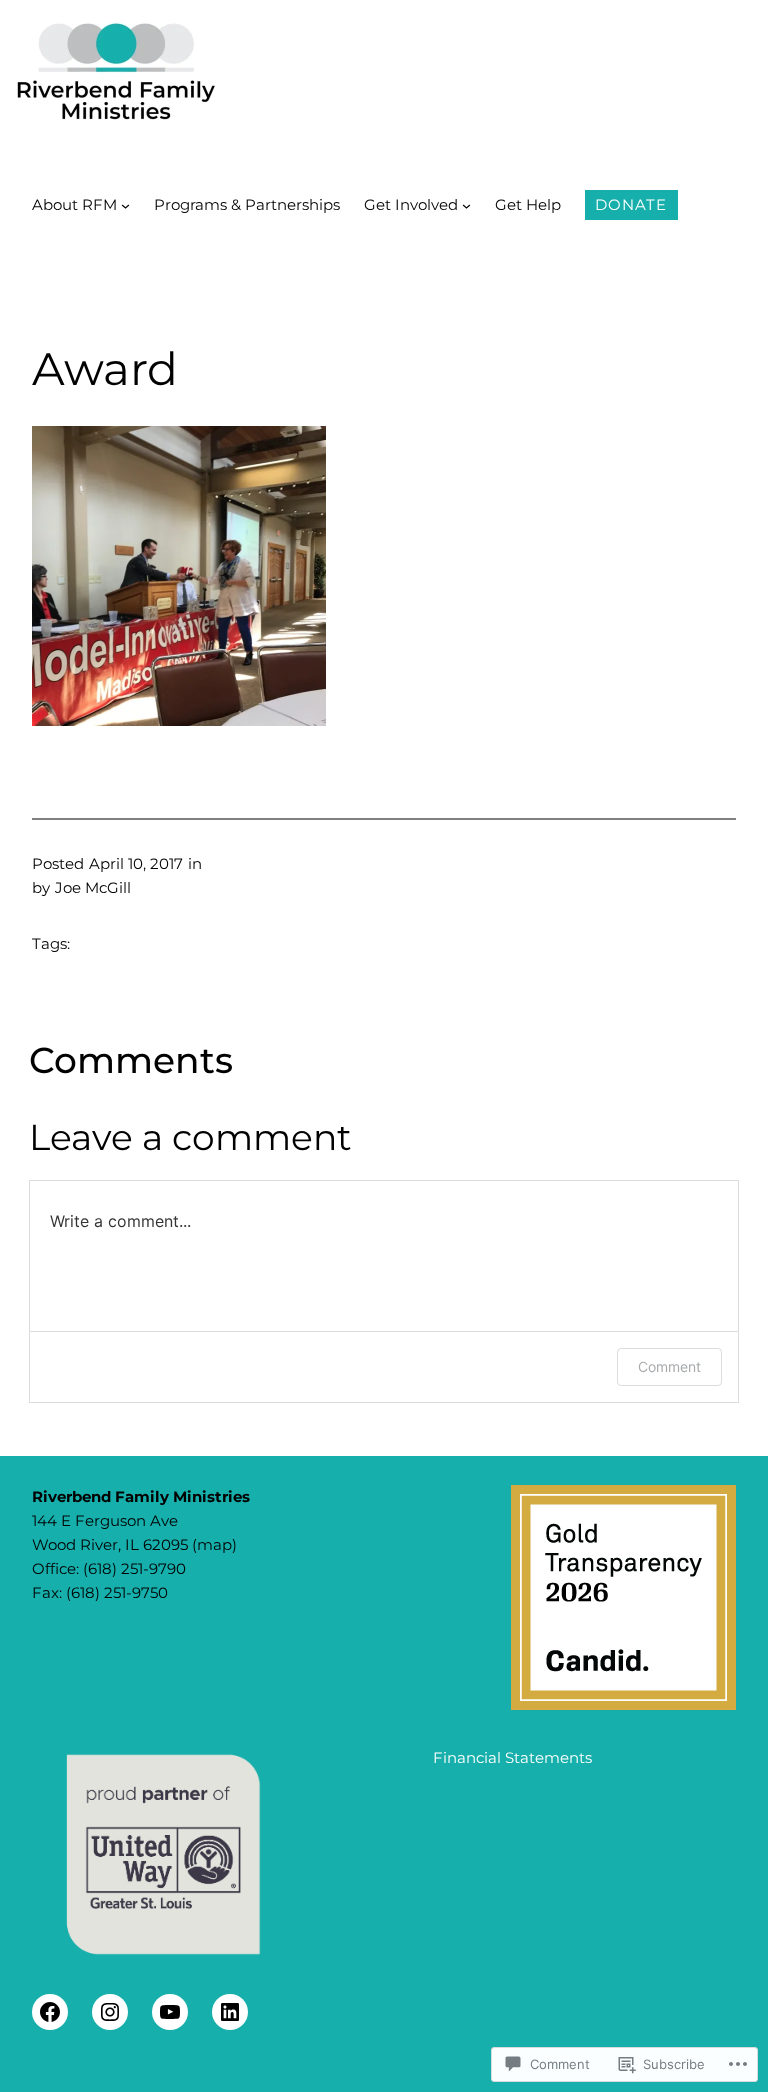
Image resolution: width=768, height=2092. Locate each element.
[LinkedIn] (230, 2012)
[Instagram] (110, 2012)
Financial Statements (512, 1757)
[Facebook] (50, 2012)
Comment (669, 1366)
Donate (631, 204)
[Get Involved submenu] (466, 205)
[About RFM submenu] (125, 205)
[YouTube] (170, 2012)
